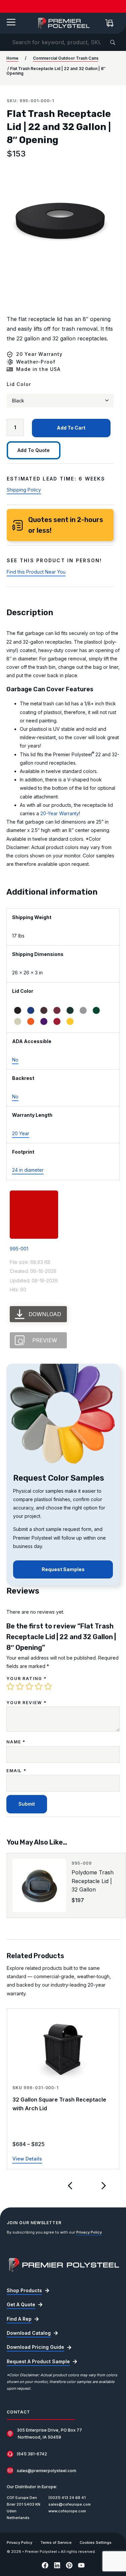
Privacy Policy (89, 2232)
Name (16, 1742)
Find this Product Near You (36, 572)
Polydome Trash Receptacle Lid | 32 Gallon (93, 1881)
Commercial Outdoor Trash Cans (66, 58)
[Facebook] (45, 2565)
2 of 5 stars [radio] (20, 1686)
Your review (27, 1703)
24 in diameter (28, 1170)
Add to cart (71, 428)
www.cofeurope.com (67, 2511)
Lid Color (19, 384)
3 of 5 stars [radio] (29, 1686)
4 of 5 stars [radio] (39, 1686)
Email (16, 1771)
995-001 (19, 1249)
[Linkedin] (57, 2565)
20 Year (21, 1133)
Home (12, 58)
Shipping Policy (24, 490)
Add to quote (34, 450)
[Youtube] (81, 2565)
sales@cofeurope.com (70, 2504)
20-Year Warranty (60, 813)
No (15, 1060)
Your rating (27, 1679)
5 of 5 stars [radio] (48, 1686)
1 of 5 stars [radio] (10, 1686)
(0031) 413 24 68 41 (67, 2498)
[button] (70, 2186)
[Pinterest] (69, 2565)
